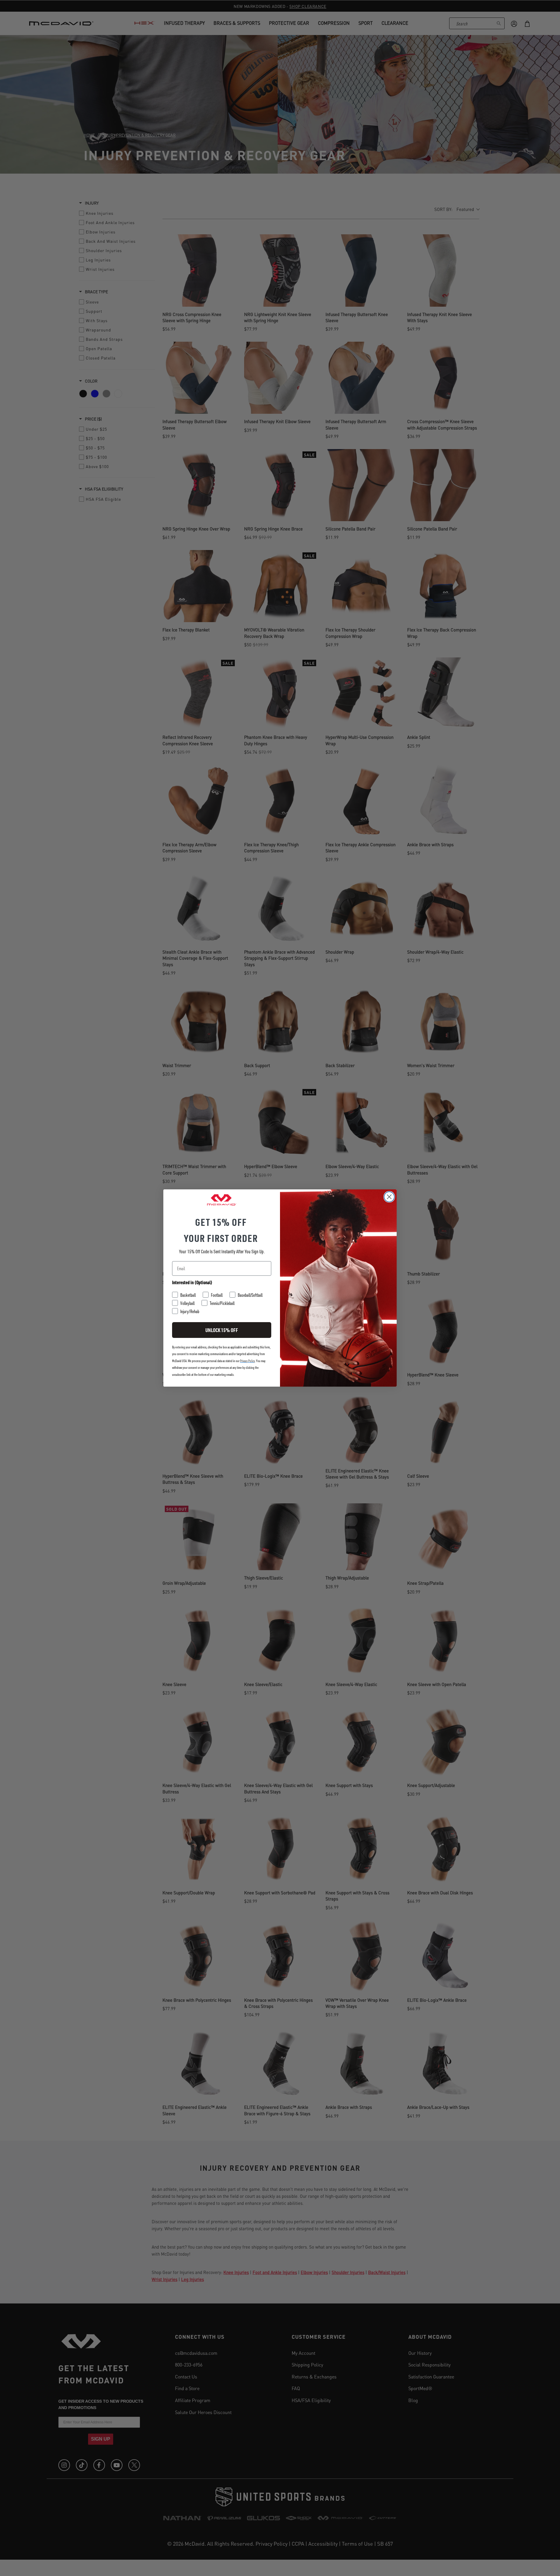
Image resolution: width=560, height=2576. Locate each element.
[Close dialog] (389, 1197)
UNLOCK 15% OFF (222, 1330)
